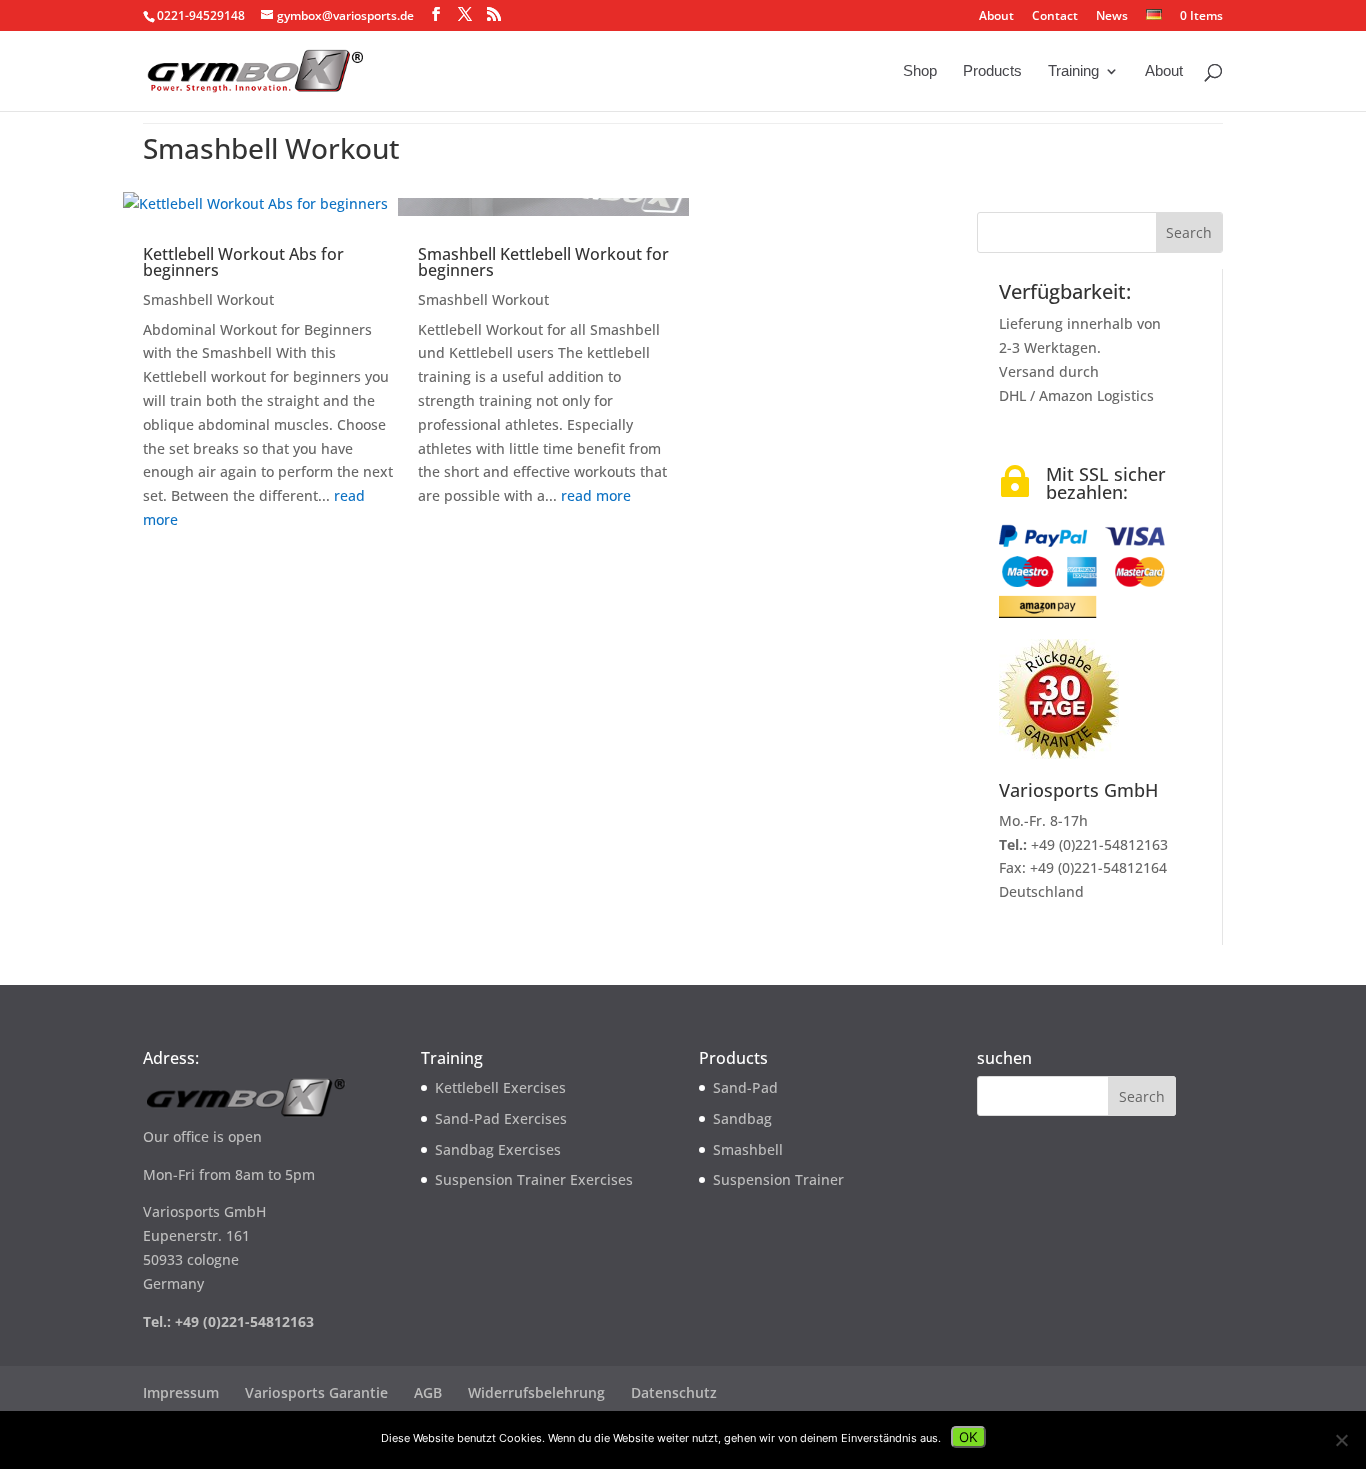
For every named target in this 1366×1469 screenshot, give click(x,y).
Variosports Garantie (316, 1392)
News (1112, 17)
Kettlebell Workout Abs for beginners (243, 262)
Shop (920, 71)
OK (968, 1437)
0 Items (1200, 15)
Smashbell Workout (208, 299)
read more (596, 495)
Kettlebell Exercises (500, 1087)
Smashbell (748, 1149)
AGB (428, 1392)
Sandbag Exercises (498, 1149)
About (996, 17)
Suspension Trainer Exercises (534, 1179)
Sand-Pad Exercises (501, 1118)
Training (1073, 71)
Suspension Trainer (778, 1179)
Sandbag (742, 1118)
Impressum (181, 1392)
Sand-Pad (745, 1087)
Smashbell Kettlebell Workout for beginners (543, 262)
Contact (1055, 17)
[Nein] (1341, 1440)
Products (992, 71)
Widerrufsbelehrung (536, 1392)
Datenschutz (674, 1392)
